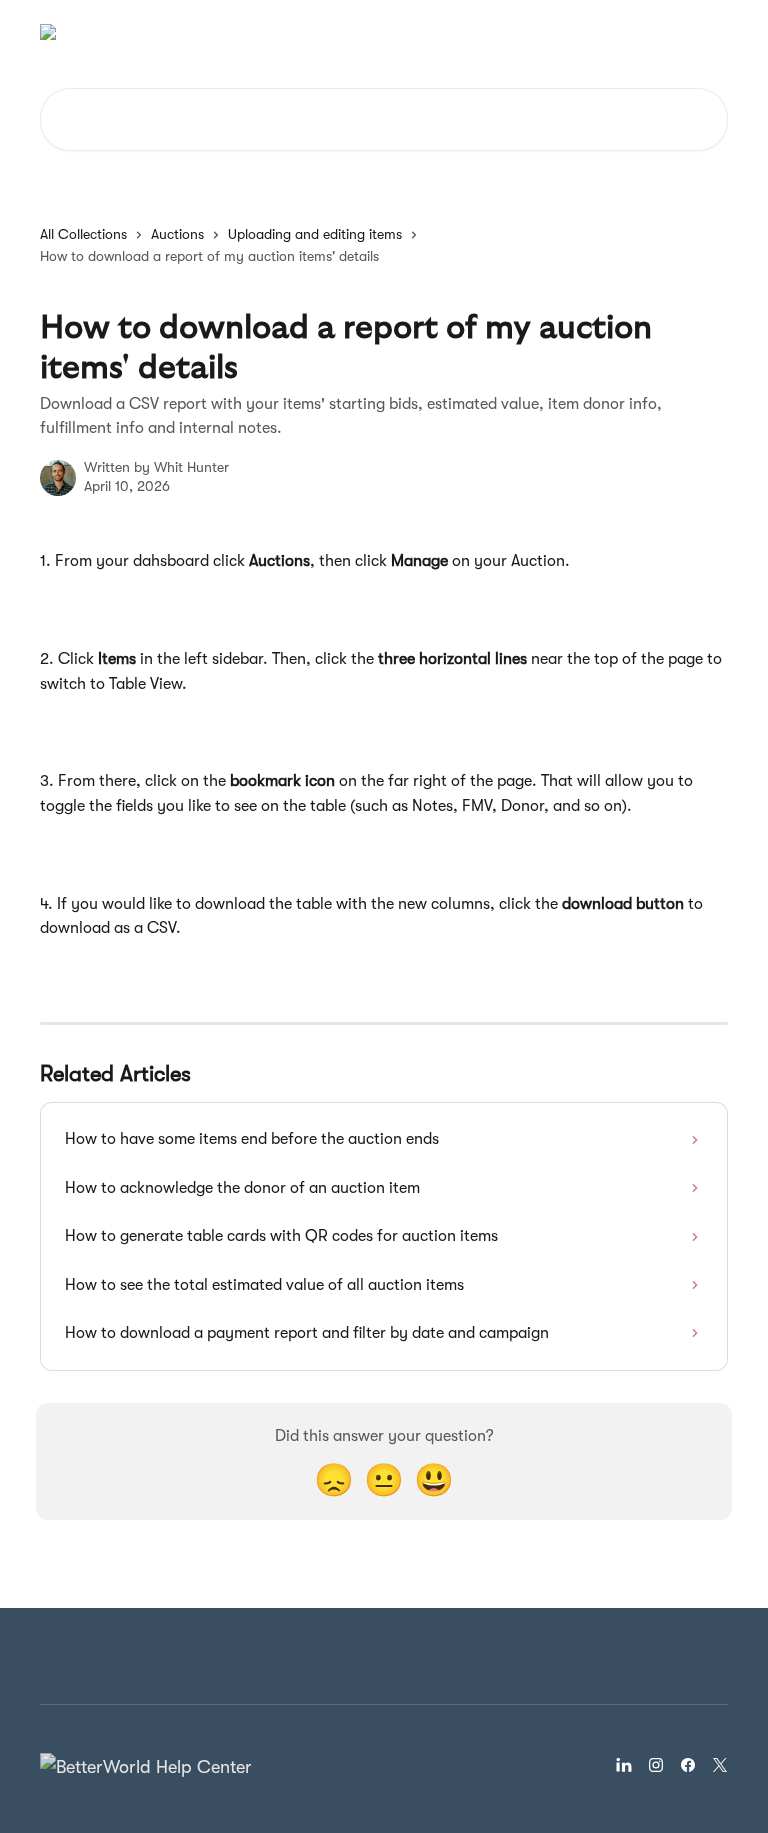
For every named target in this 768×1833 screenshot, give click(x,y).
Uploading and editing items (315, 234)
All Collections (83, 234)
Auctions (177, 234)
